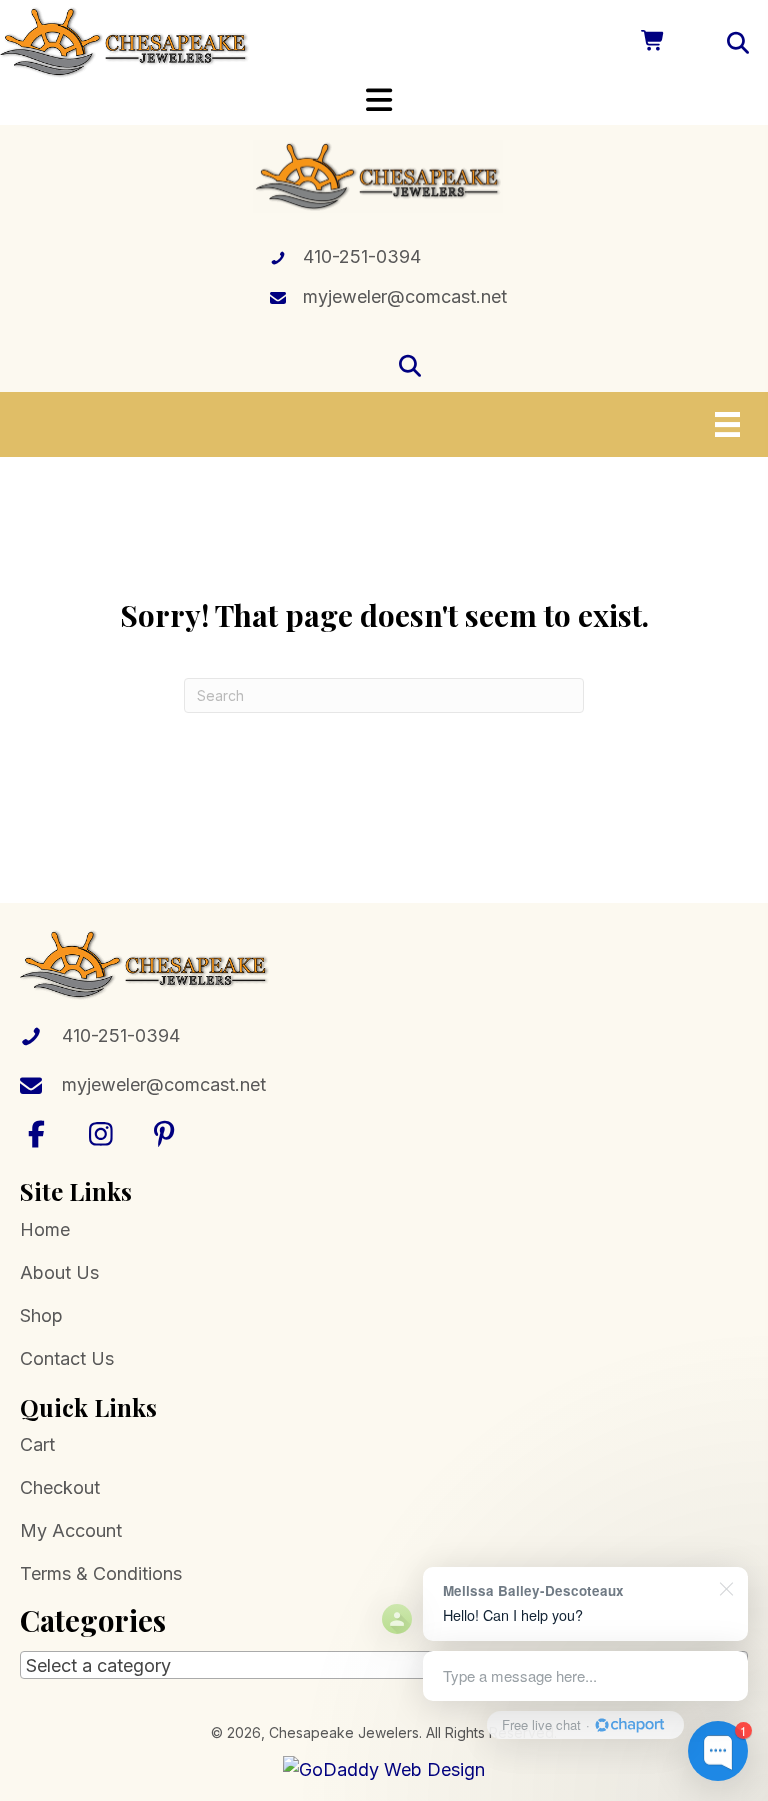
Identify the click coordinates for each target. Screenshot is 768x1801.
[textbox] (384, 1666)
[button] (37, 1133)
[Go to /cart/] (651, 42)
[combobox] (384, 1665)
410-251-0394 (362, 256)
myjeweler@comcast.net (405, 296)
